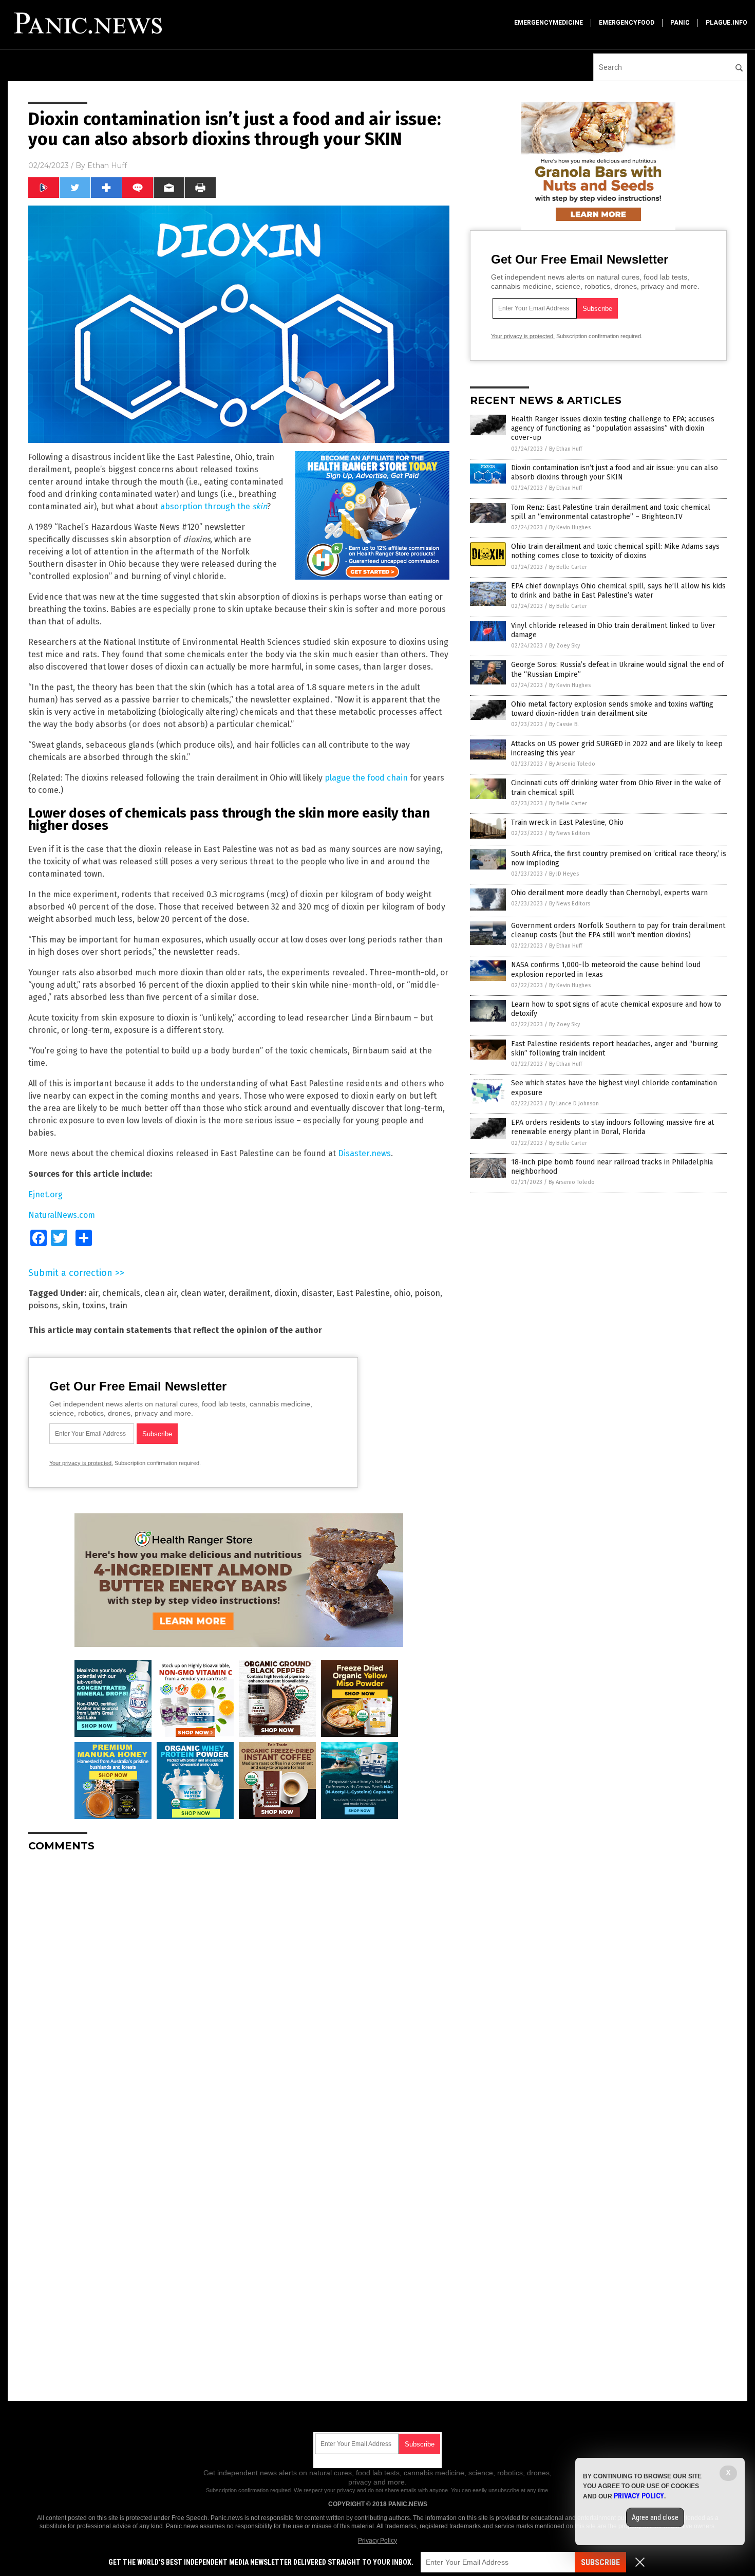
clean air (161, 1293)
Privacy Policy (377, 2541)
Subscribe (600, 2562)
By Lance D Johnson (574, 1104)
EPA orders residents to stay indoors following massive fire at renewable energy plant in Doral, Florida (612, 1127)
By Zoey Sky (564, 646)
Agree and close (655, 2517)
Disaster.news (364, 1153)
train (118, 1305)
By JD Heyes (564, 874)
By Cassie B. (564, 724)
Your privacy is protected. (81, 1463)
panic (680, 23)
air (93, 1293)
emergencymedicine (549, 23)
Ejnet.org (45, 1194)
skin (70, 1305)
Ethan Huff (107, 165)
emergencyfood (627, 23)
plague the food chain (366, 778)
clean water (203, 1293)
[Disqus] (239, 1989)
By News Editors (570, 833)
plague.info (726, 23)
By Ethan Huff (565, 449)
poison (427, 1293)
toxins (94, 1305)
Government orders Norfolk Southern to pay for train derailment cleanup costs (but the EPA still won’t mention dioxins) (618, 930)
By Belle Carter (568, 567)
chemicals (121, 1293)
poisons (43, 1305)
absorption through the (214, 506)
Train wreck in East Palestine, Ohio (567, 822)
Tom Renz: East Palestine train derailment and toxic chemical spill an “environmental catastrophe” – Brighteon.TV (611, 512)
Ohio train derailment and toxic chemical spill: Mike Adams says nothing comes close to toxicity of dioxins (615, 551)
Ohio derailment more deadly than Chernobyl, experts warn (609, 893)
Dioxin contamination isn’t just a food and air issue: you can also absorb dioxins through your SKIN (615, 472)
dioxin (286, 1293)
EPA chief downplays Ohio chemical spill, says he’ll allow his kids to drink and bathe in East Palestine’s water (618, 591)
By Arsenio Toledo (572, 764)
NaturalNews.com (62, 1215)
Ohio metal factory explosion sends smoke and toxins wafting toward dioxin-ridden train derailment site (612, 709)
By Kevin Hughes (570, 527)
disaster (317, 1293)
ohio (402, 1293)
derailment (249, 1293)
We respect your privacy (325, 2490)
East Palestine (363, 1293)
